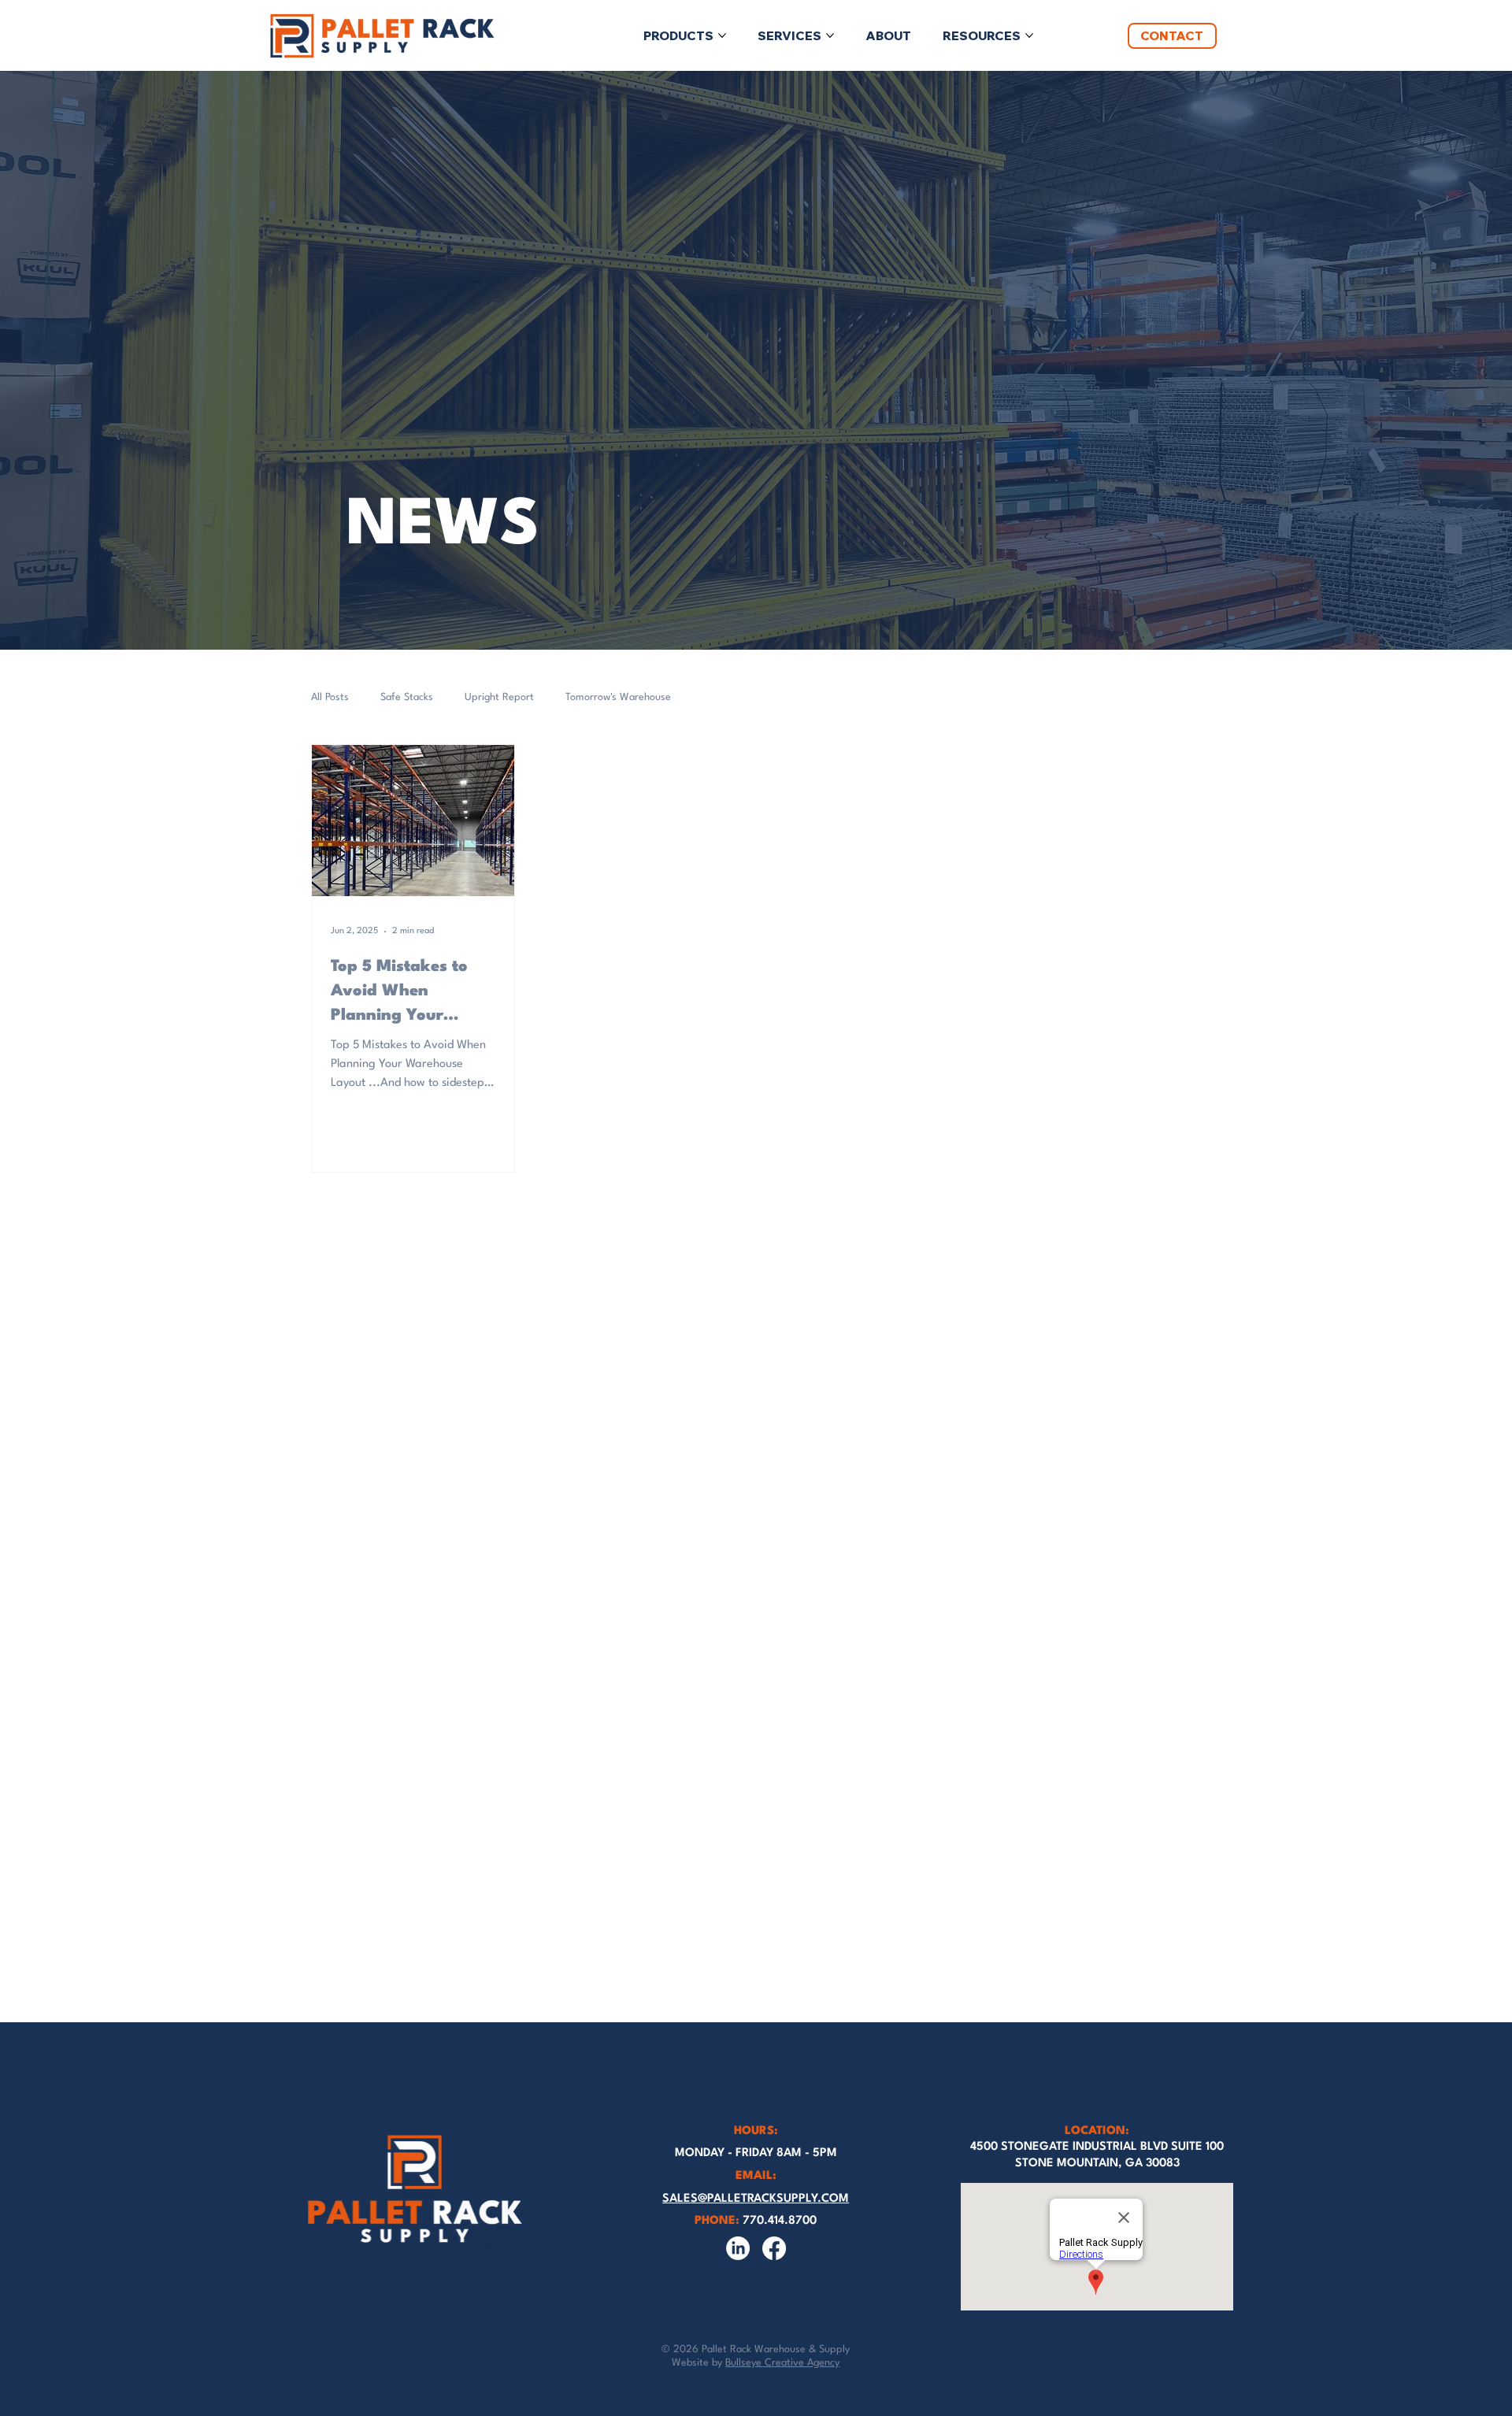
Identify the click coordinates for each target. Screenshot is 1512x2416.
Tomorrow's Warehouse (618, 697)
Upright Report (499, 697)
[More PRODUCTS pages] (722, 35)
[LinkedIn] (738, 2248)
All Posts (330, 697)
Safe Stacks (407, 697)
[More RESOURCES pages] (1029, 35)
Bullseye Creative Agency (782, 2363)
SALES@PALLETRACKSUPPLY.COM (756, 2199)
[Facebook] (774, 2248)
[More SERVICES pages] (830, 35)
